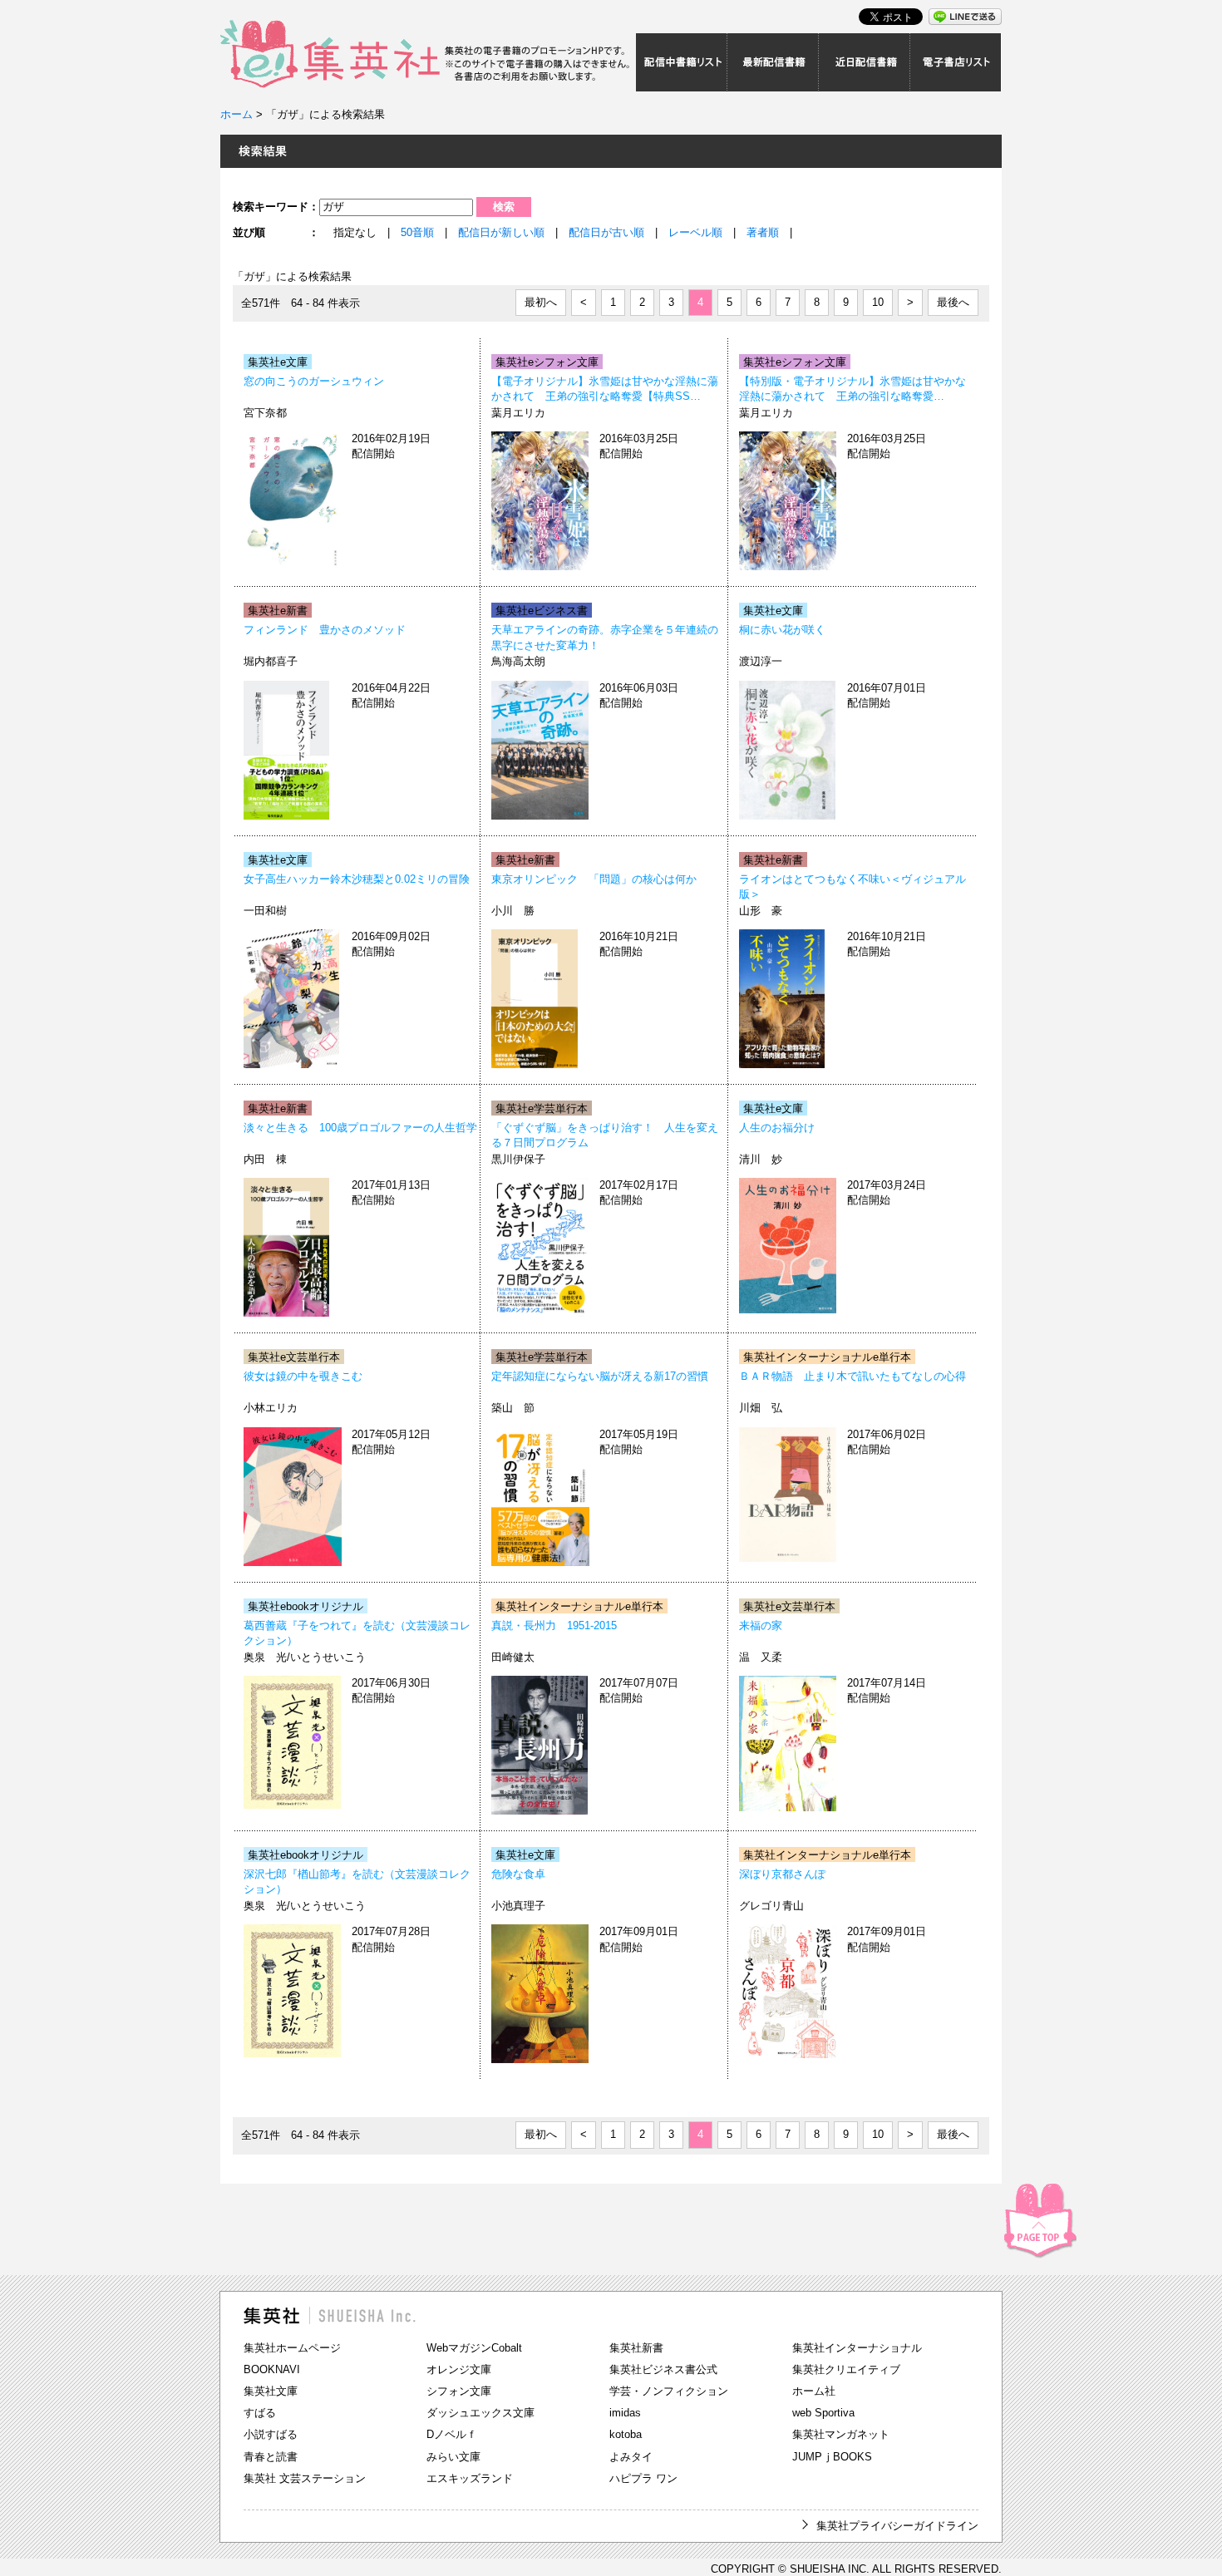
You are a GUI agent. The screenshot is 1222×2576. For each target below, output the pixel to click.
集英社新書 (636, 2348)
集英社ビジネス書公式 (663, 2369)
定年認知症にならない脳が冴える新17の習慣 (600, 1376)
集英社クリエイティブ (846, 2369)
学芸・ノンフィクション (669, 2391)
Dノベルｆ (452, 2434)
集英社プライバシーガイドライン (897, 2526)
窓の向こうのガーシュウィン (314, 381)
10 (878, 302)
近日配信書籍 (865, 62)
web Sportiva (823, 2413)
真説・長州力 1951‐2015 (554, 1625)
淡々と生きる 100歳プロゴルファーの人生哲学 (360, 1128)
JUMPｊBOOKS (832, 2457)
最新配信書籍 (773, 62)
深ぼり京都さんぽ (782, 1874)
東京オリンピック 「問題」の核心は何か (594, 879)
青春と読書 (271, 2457)
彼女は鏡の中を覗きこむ (303, 1376)
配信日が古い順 (606, 232)
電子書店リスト (956, 62)
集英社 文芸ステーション (305, 2478)
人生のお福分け (777, 1128)
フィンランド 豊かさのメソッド (325, 630)
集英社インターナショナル (857, 2348)
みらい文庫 (453, 2457)
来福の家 (761, 1625)
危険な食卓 (518, 1874)
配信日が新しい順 (501, 232)
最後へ (953, 302)
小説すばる (271, 2434)
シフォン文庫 (459, 2391)
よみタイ (631, 2457)
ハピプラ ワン (643, 2478)
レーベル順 (695, 232)
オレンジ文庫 (459, 2369)
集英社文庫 (271, 2391)
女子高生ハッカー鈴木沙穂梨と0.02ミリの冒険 (357, 879)
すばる (260, 2413)
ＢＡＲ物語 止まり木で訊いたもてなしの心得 (852, 1376)
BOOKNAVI (272, 2369)
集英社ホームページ (292, 2348)
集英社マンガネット (841, 2434)
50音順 (417, 232)
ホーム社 (814, 2391)
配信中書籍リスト (682, 62)
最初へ (541, 302)
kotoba (626, 2434)
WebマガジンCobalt (474, 2348)
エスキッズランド (470, 2478)
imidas (625, 2413)
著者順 (763, 232)
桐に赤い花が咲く (782, 630)
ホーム (237, 114)
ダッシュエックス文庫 (480, 2413)
